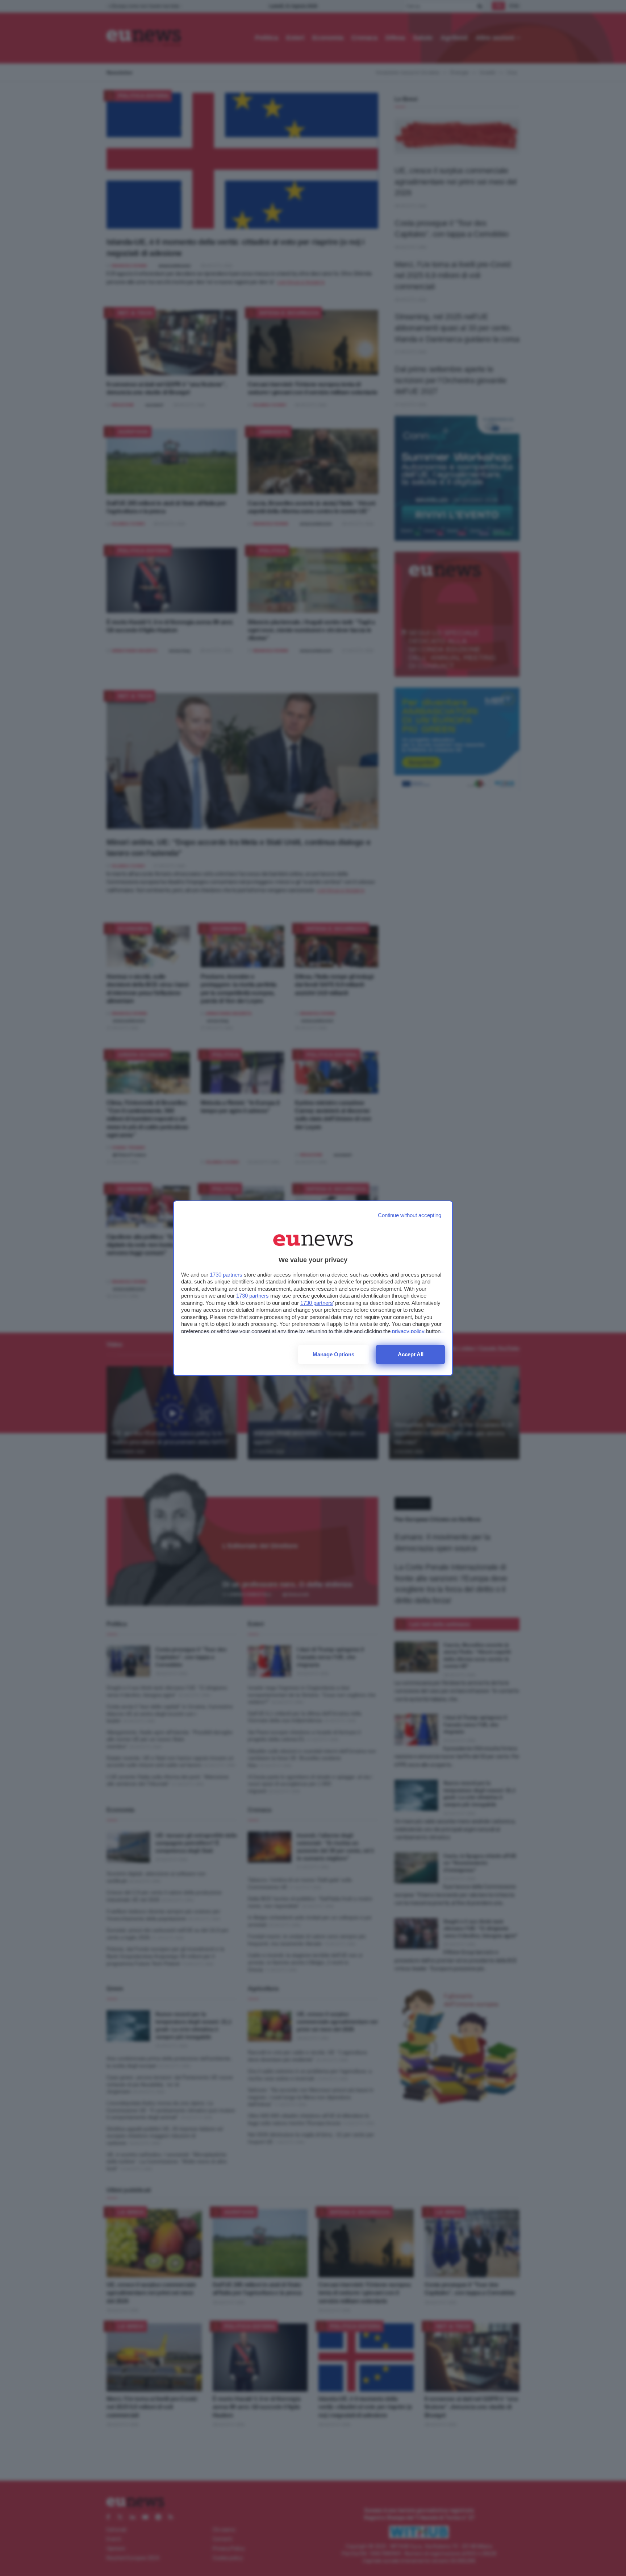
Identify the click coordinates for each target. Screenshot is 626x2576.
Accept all (411, 1354)
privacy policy (408, 1331)
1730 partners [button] (226, 1275)
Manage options (333, 1354)
